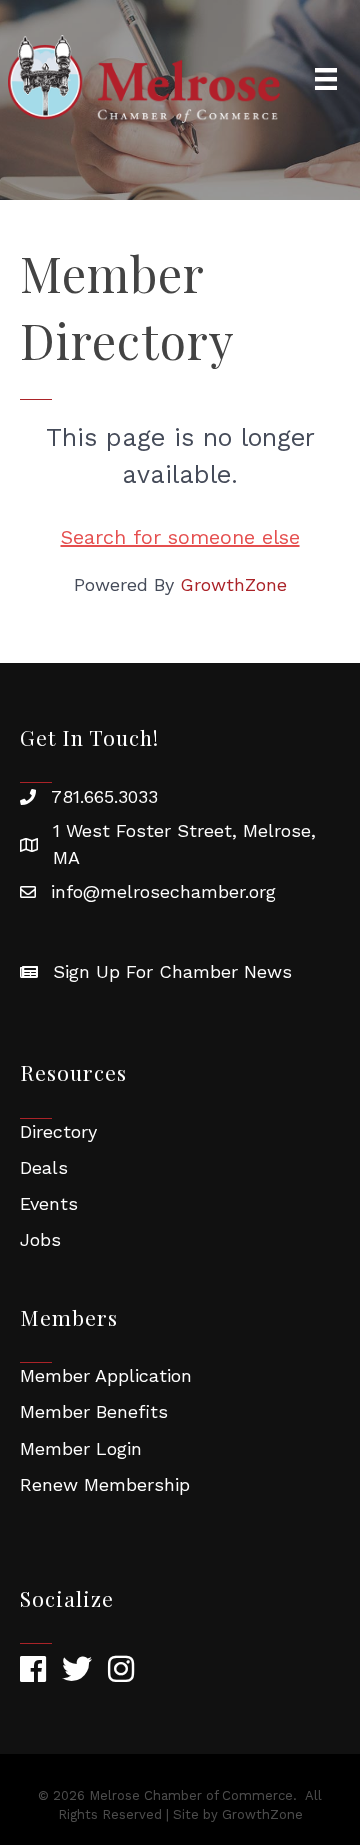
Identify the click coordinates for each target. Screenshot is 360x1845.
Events (49, 1203)
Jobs (40, 1239)
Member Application (106, 1375)
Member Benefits (94, 1411)
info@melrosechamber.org (163, 891)
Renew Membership (105, 1484)
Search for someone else (180, 537)
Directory (58, 1131)
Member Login (81, 1448)
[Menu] (326, 79)
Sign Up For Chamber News (172, 971)
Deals (44, 1167)
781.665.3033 (104, 796)
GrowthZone (233, 584)
